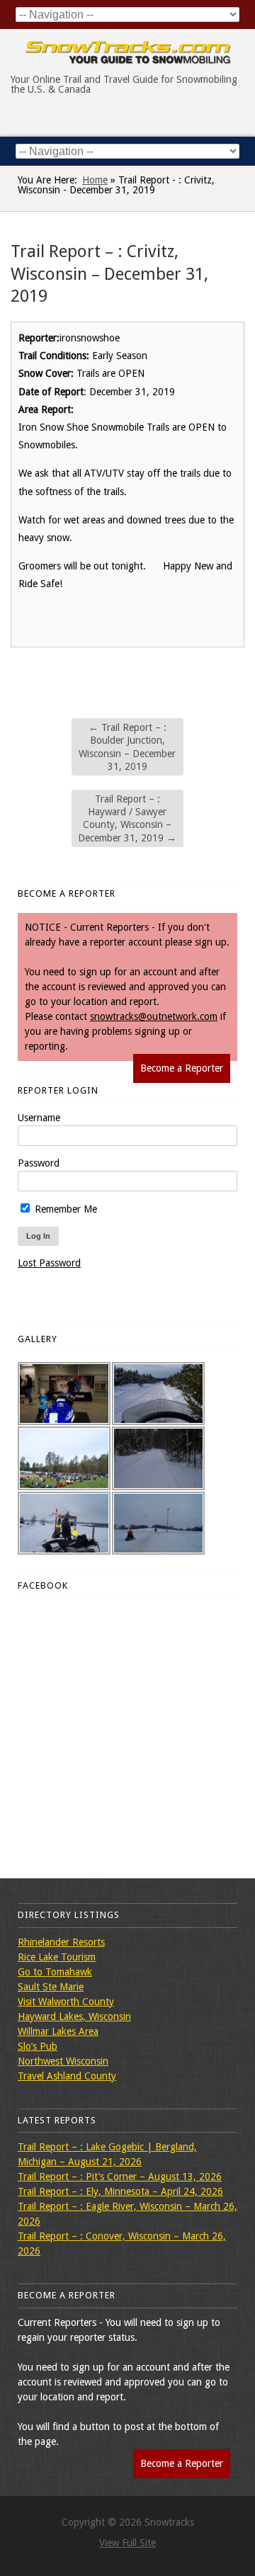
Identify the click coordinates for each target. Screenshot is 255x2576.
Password (39, 1163)
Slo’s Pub (38, 2046)
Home (95, 180)
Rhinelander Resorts (61, 1942)
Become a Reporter (182, 1068)
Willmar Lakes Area (58, 2031)
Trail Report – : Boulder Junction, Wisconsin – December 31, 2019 (127, 747)
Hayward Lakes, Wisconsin (74, 2016)
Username (39, 1118)
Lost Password (49, 1263)
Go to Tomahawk (55, 1972)
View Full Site (127, 2543)
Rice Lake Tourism (57, 1957)
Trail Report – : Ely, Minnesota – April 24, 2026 (120, 2191)
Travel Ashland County (67, 2076)
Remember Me (64, 1209)
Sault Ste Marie (51, 1987)
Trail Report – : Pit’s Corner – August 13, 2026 (120, 2177)
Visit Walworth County (66, 2002)
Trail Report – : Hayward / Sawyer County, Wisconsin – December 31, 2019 (127, 818)
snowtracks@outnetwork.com (154, 1016)
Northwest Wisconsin (63, 2061)
